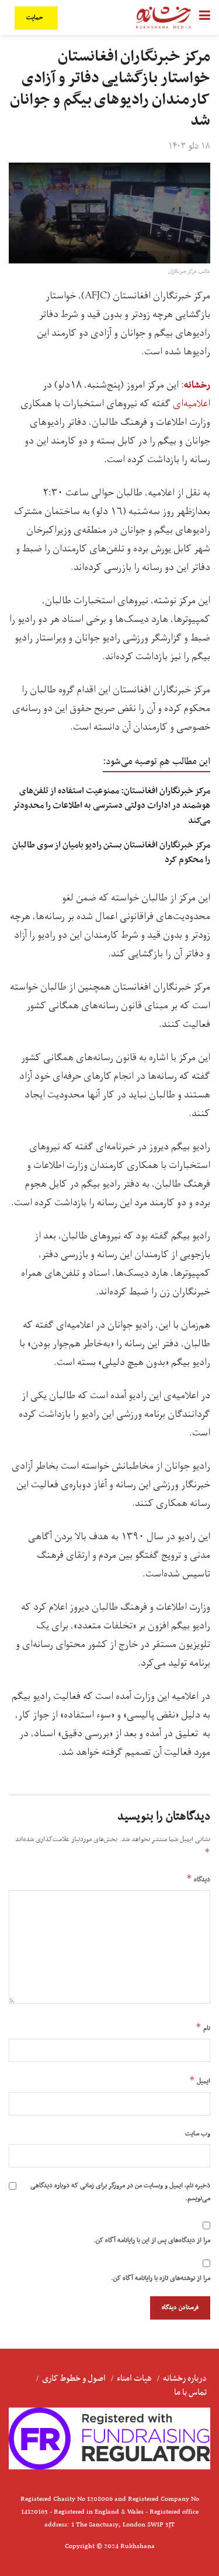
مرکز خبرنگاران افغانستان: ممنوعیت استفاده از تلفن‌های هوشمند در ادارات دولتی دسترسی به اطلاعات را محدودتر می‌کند (112, 805)
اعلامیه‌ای (192, 404)
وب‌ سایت (198, 2134)
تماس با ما (190, 2392)
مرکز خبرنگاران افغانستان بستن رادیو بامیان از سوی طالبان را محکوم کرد (111, 852)
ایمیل (200, 2081)
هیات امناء (134, 2378)
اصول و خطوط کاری (74, 2378)
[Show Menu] (205, 17)
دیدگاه (198, 1879)
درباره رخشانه (185, 2378)
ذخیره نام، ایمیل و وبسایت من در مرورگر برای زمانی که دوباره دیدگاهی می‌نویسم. (120, 2192)
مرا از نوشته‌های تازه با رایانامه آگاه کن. (161, 2278)
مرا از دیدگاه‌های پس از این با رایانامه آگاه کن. (152, 2240)
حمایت (36, 18)
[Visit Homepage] (164, 17)
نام (203, 2028)
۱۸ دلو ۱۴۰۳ (190, 146)
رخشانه (197, 385)
